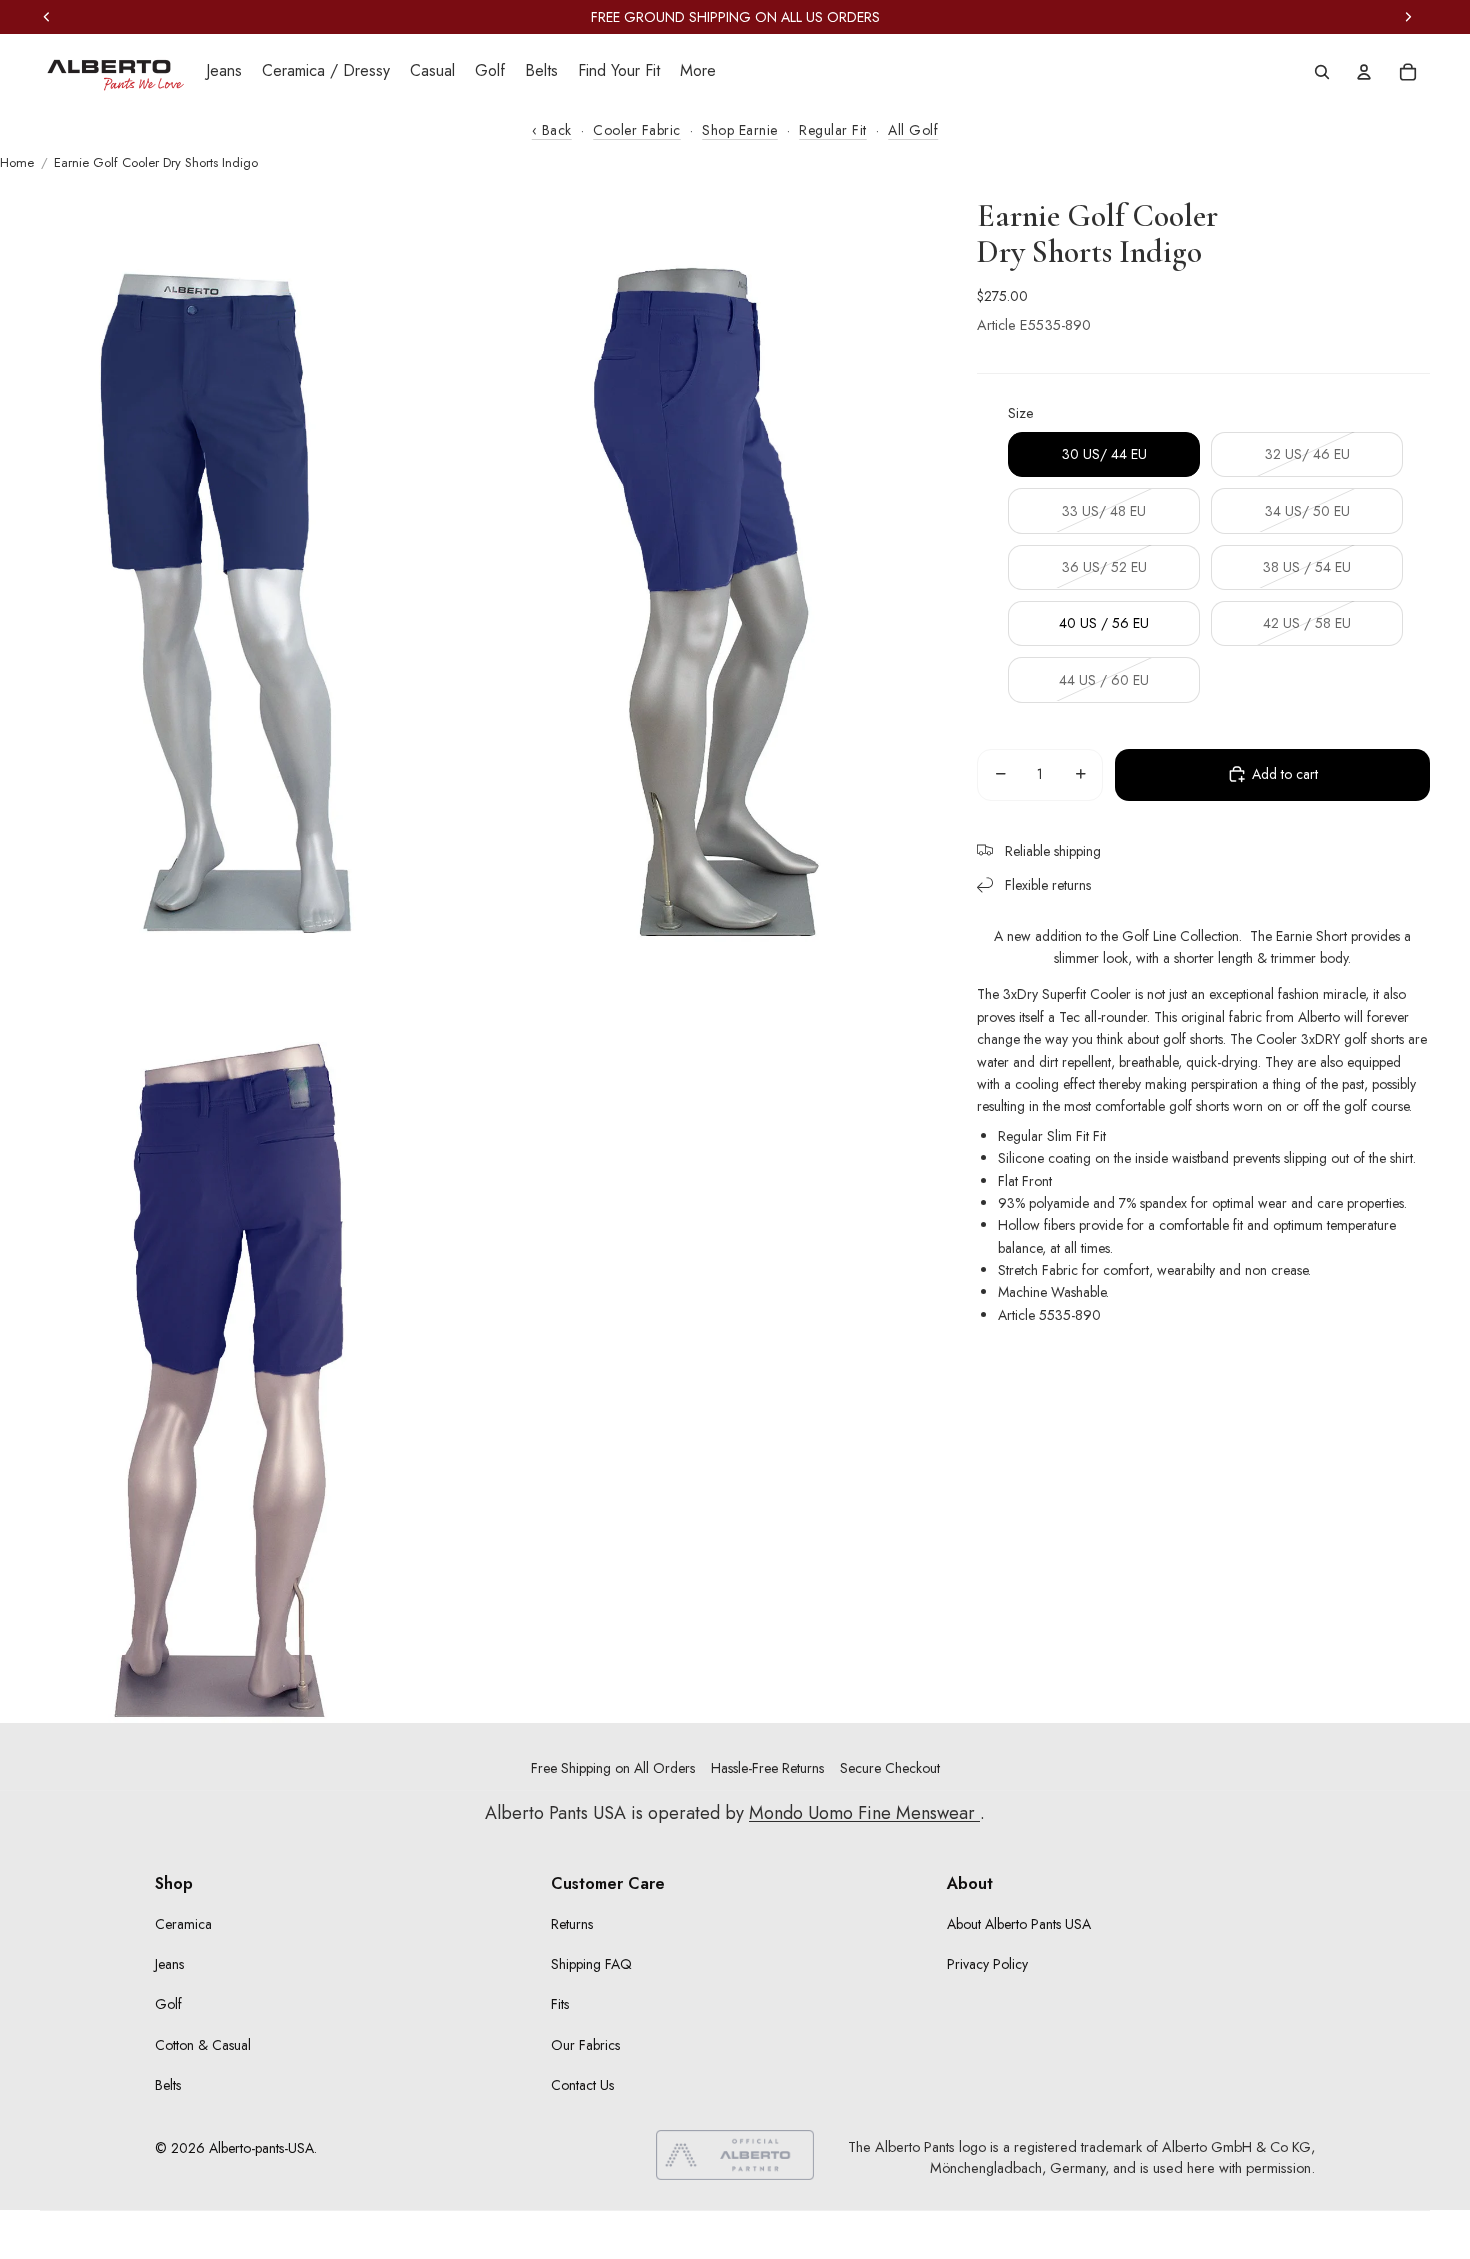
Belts (168, 2085)
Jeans (169, 1964)
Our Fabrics (585, 2045)
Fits (560, 2004)
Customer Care (608, 1883)
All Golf (913, 130)
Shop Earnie (740, 130)
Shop (174, 1883)
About (970, 1883)
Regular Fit (833, 130)
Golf (168, 2004)
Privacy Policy (987, 1964)
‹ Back (552, 130)
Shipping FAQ (591, 1964)
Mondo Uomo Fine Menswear (864, 1813)
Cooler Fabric (637, 130)
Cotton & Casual (203, 2045)
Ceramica (183, 1924)
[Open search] (1322, 72)
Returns (572, 1924)
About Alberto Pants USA (1019, 1924)
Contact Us (582, 2085)
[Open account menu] (1364, 72)
